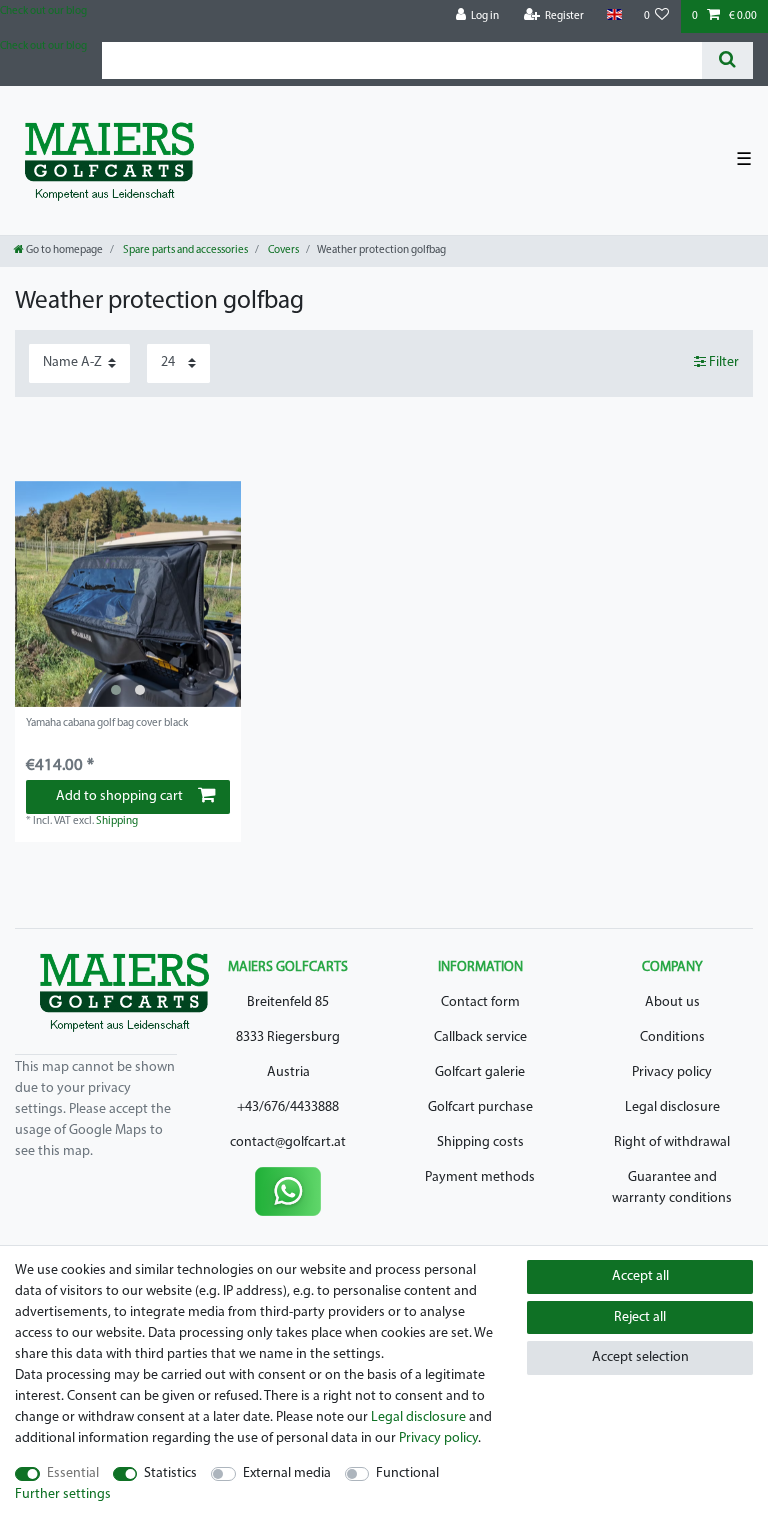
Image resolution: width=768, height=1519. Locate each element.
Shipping (117, 821)
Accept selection (640, 1357)
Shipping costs (480, 1142)
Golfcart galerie (480, 1072)
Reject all (640, 1317)
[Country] (613, 15)
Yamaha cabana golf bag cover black (107, 723)
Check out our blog (43, 11)
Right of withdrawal (672, 1142)
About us (672, 1002)
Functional (407, 1473)
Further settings (63, 1494)
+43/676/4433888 (288, 1107)
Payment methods (480, 1177)
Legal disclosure (672, 1107)
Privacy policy (672, 1072)
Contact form (480, 1002)
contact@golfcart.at (288, 1142)
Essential (73, 1473)
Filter (722, 362)
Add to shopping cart (119, 796)
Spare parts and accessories (184, 250)
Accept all (640, 1276)
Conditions (672, 1037)
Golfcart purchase (480, 1107)
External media (287, 1473)
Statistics (170, 1473)
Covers (282, 250)
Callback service (480, 1037)
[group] (128, 594)
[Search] (727, 60)
